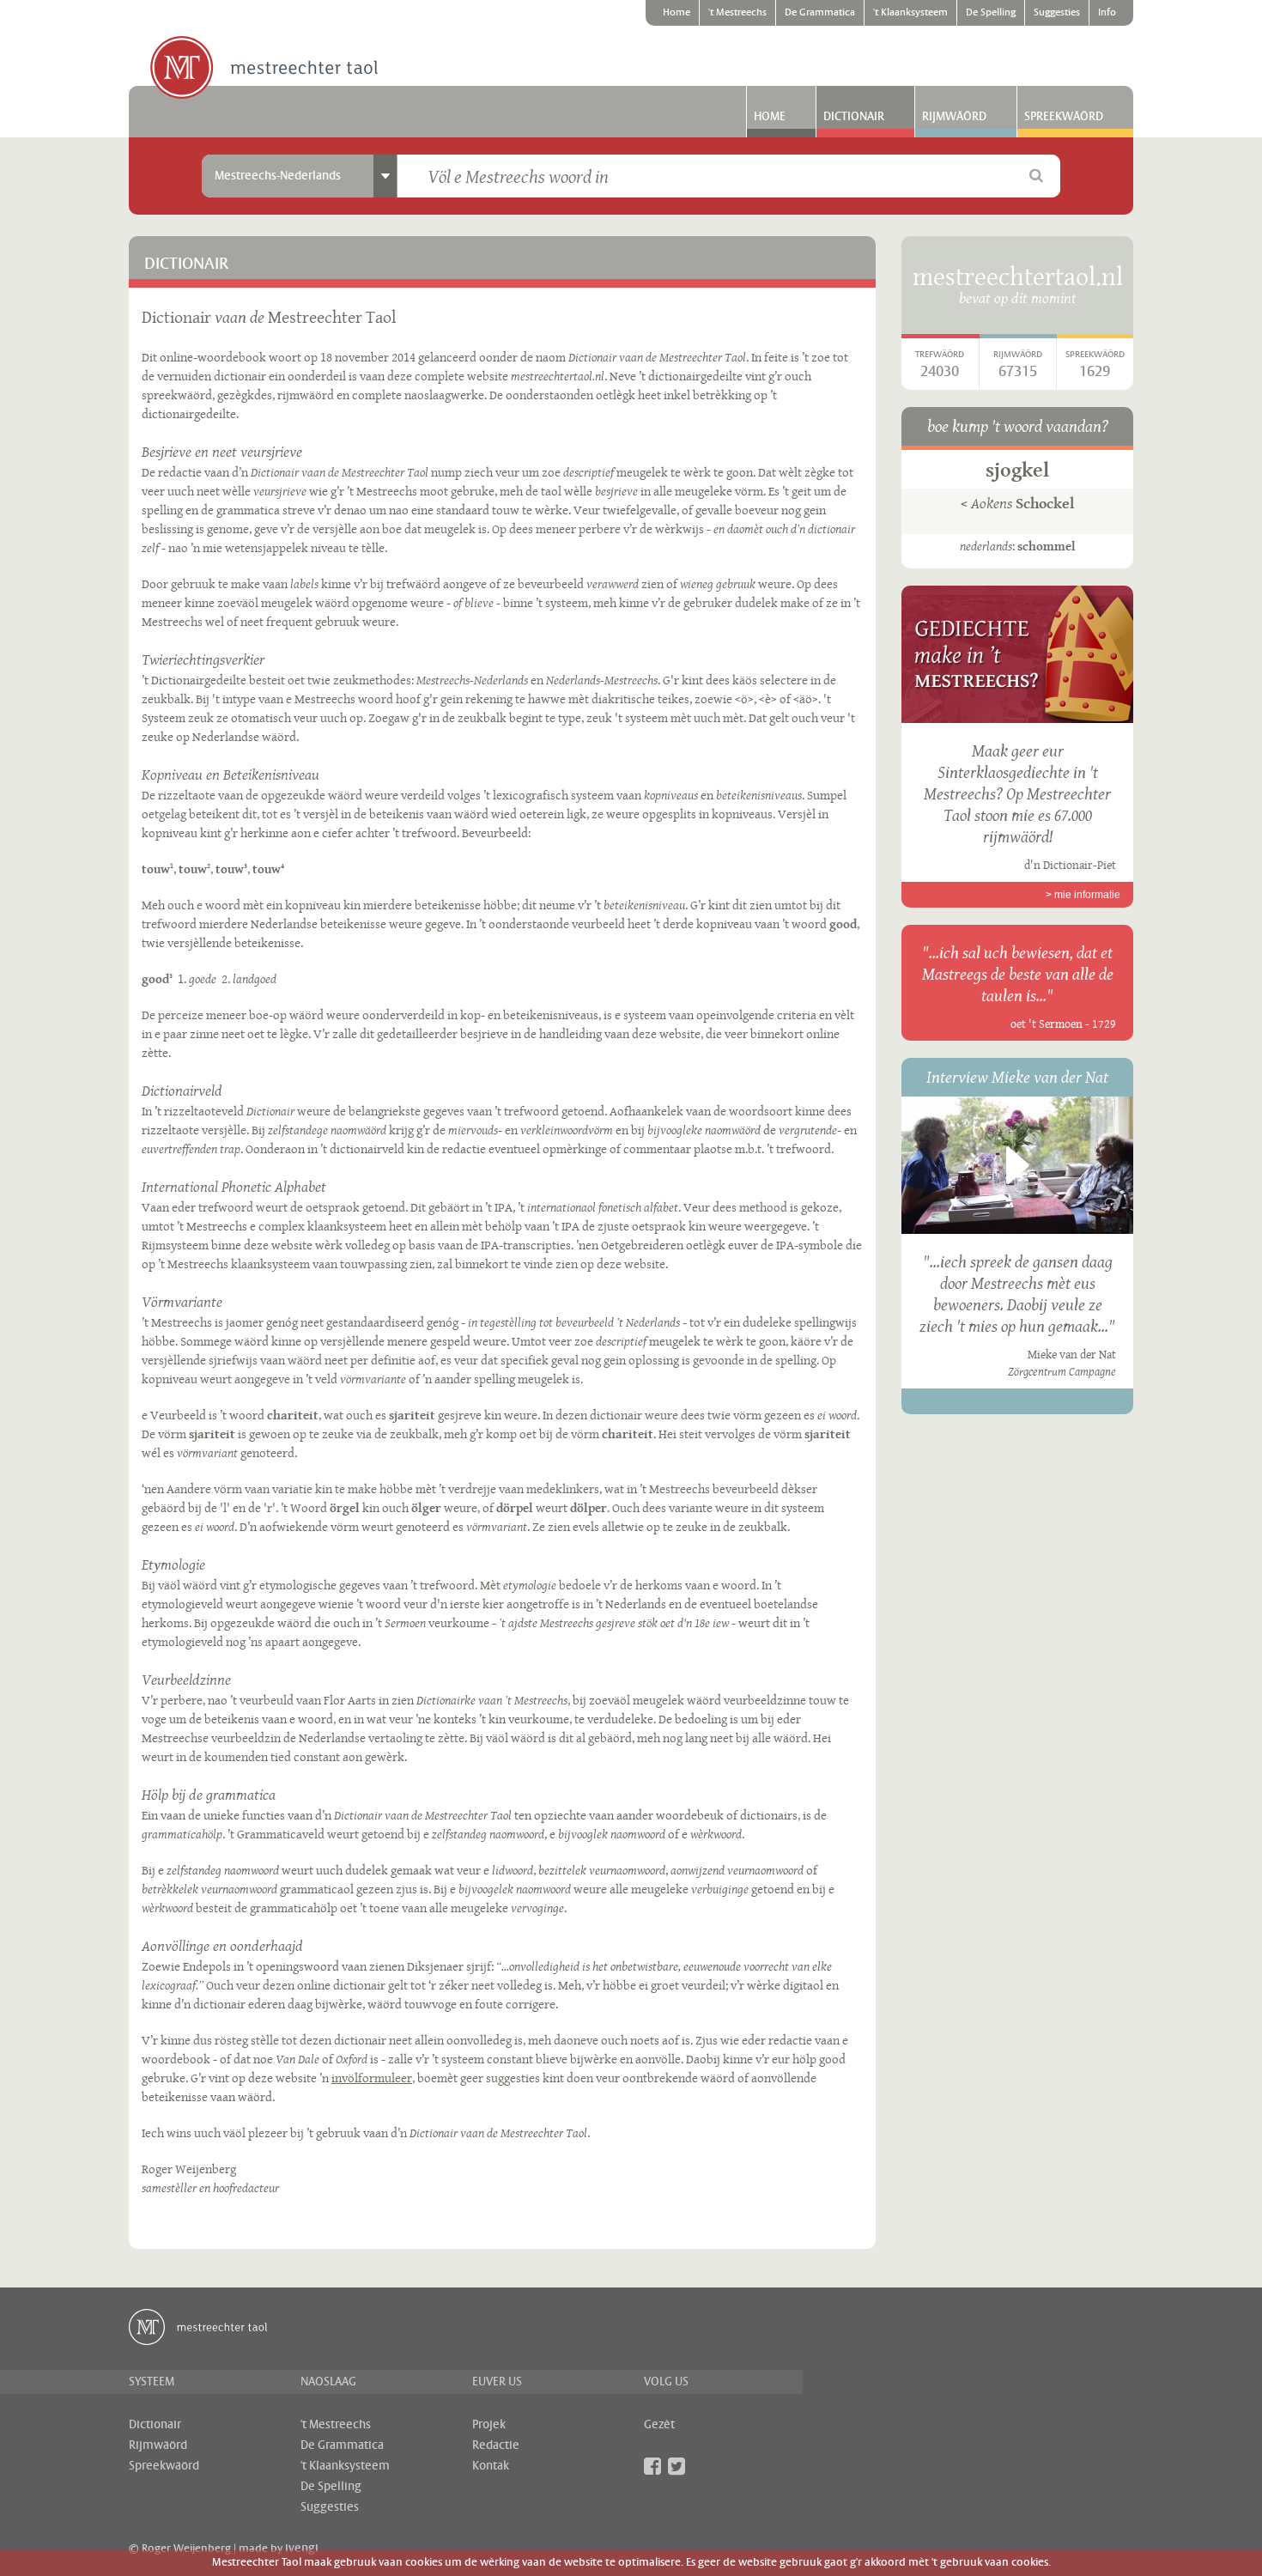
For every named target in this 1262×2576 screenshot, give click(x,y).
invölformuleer (372, 2078)
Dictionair (854, 117)
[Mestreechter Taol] (264, 69)
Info (1107, 13)
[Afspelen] (1017, 1165)
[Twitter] (677, 2466)
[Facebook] (652, 2466)
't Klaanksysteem (910, 13)
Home (677, 13)
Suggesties (1057, 13)
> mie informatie (1083, 895)
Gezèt (659, 2425)
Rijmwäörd (954, 117)
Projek (489, 2425)
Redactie (496, 2445)
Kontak (491, 2466)
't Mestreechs (737, 13)
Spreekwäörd (1064, 117)
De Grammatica (820, 13)
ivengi (302, 2549)
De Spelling (991, 13)
